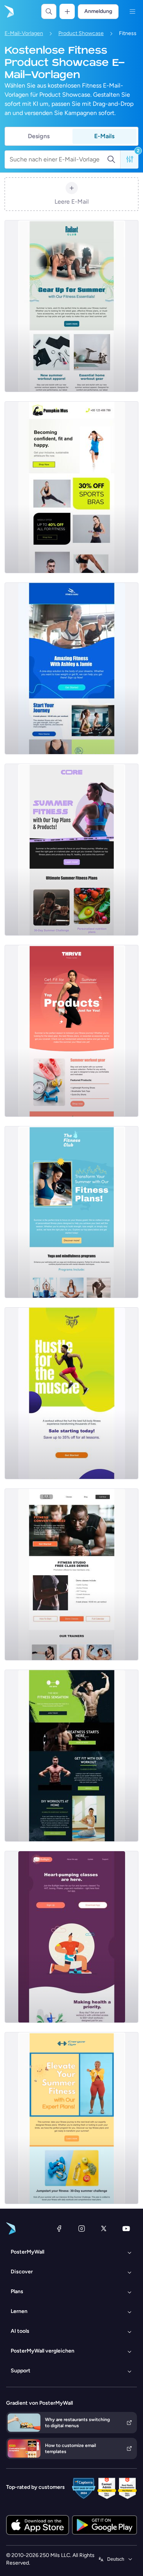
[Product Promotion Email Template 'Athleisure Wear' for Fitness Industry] (71, 487)
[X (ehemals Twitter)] (104, 2228)
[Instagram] (82, 2228)
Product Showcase (81, 33)
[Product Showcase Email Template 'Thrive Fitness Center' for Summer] (71, 1031)
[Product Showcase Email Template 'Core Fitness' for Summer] (71, 850)
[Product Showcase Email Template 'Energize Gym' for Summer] (71, 2118)
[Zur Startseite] (8, 11)
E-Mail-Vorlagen (24, 33)
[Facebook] (59, 2228)
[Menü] (132, 11)
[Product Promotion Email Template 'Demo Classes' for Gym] (71, 1574)
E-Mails (104, 136)
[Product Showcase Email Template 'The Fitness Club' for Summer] (71, 1212)
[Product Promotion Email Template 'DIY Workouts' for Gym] (71, 1756)
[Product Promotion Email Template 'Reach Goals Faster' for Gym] (71, 1393)
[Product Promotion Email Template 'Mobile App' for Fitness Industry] (71, 1937)
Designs (39, 136)
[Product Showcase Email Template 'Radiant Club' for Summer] (71, 306)
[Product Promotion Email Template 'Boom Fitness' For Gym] (71, 668)
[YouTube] (126, 2228)
